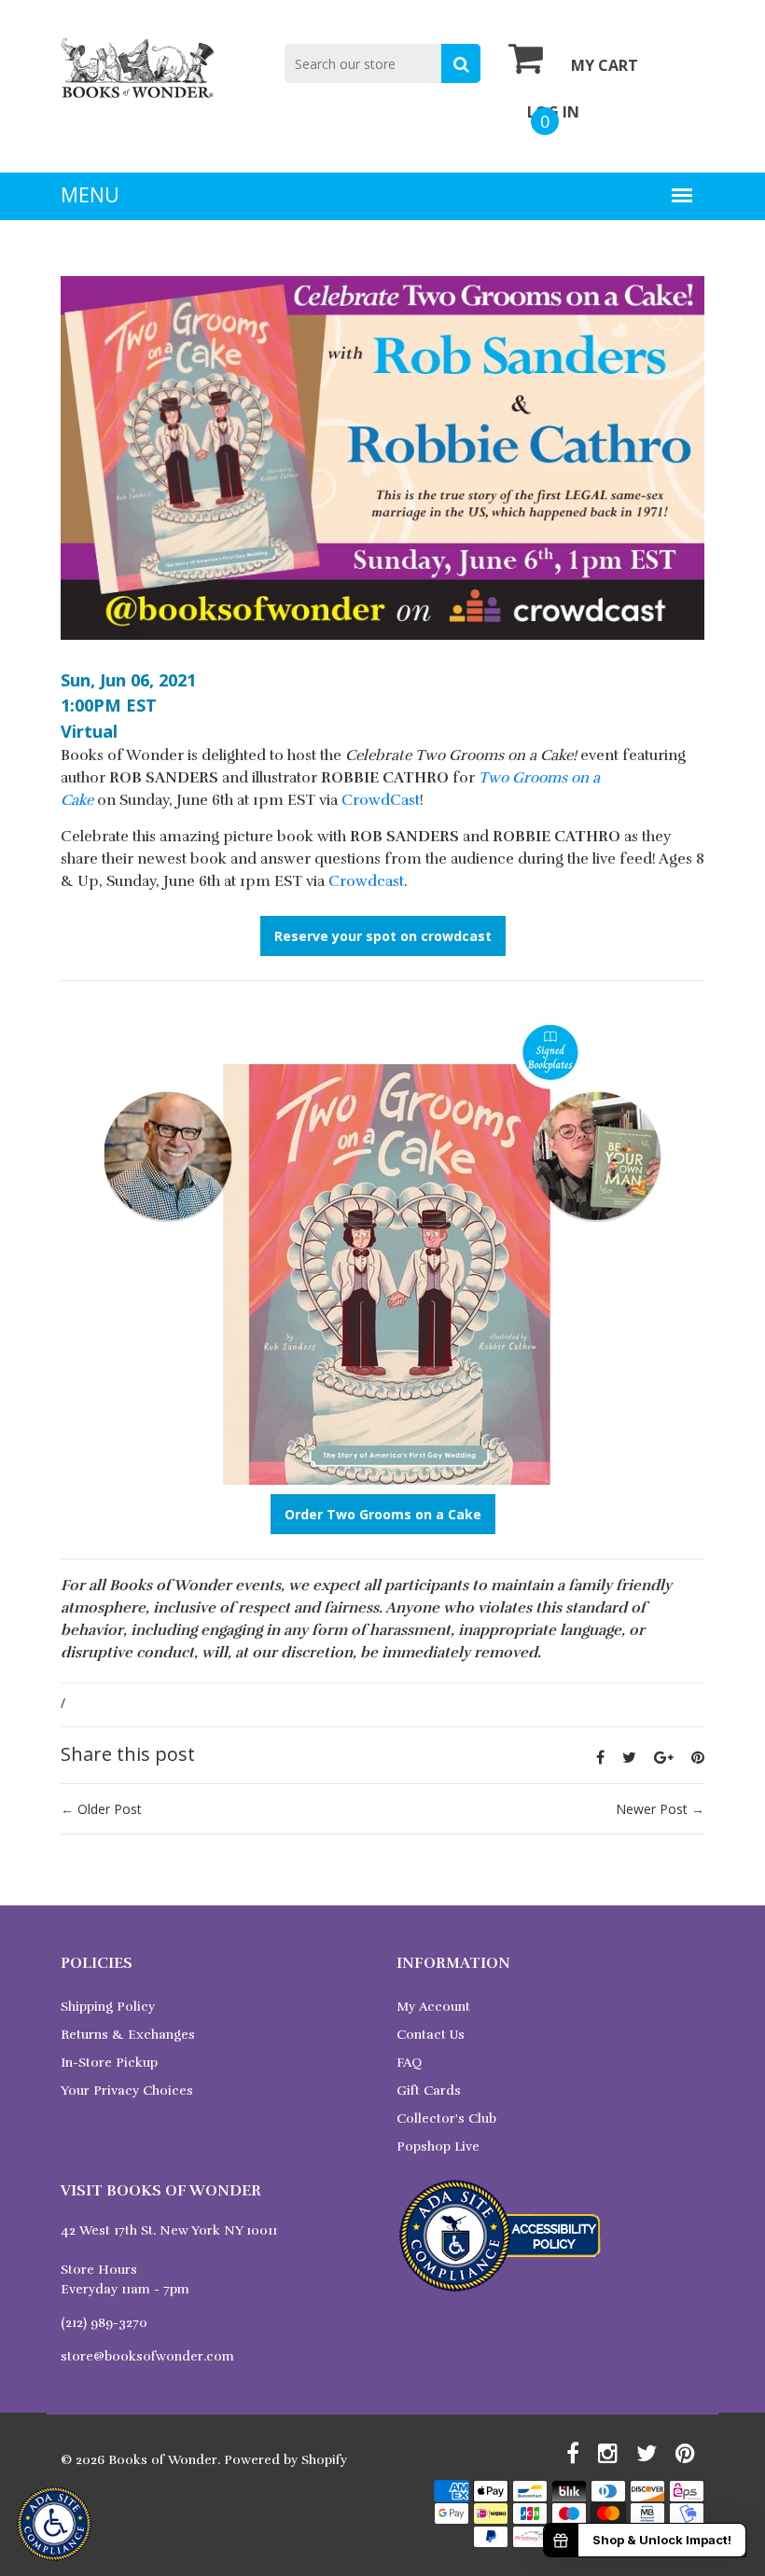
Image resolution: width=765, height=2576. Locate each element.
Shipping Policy (108, 2007)
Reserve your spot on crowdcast (383, 936)
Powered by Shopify (285, 2460)
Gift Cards (429, 2091)
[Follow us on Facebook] (600, 1757)
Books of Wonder (163, 2460)
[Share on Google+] (664, 1757)
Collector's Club (446, 2119)
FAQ (409, 2063)
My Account (433, 2007)
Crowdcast (366, 881)
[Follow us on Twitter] (629, 1757)
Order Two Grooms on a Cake (383, 1514)
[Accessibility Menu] (54, 2524)
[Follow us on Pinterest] (698, 1757)
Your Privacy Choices (127, 2091)
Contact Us (431, 2035)
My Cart (605, 65)
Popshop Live (438, 2147)
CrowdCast (381, 800)
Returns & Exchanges (128, 2035)
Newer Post (652, 1809)
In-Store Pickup (109, 2063)
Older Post (110, 1809)
